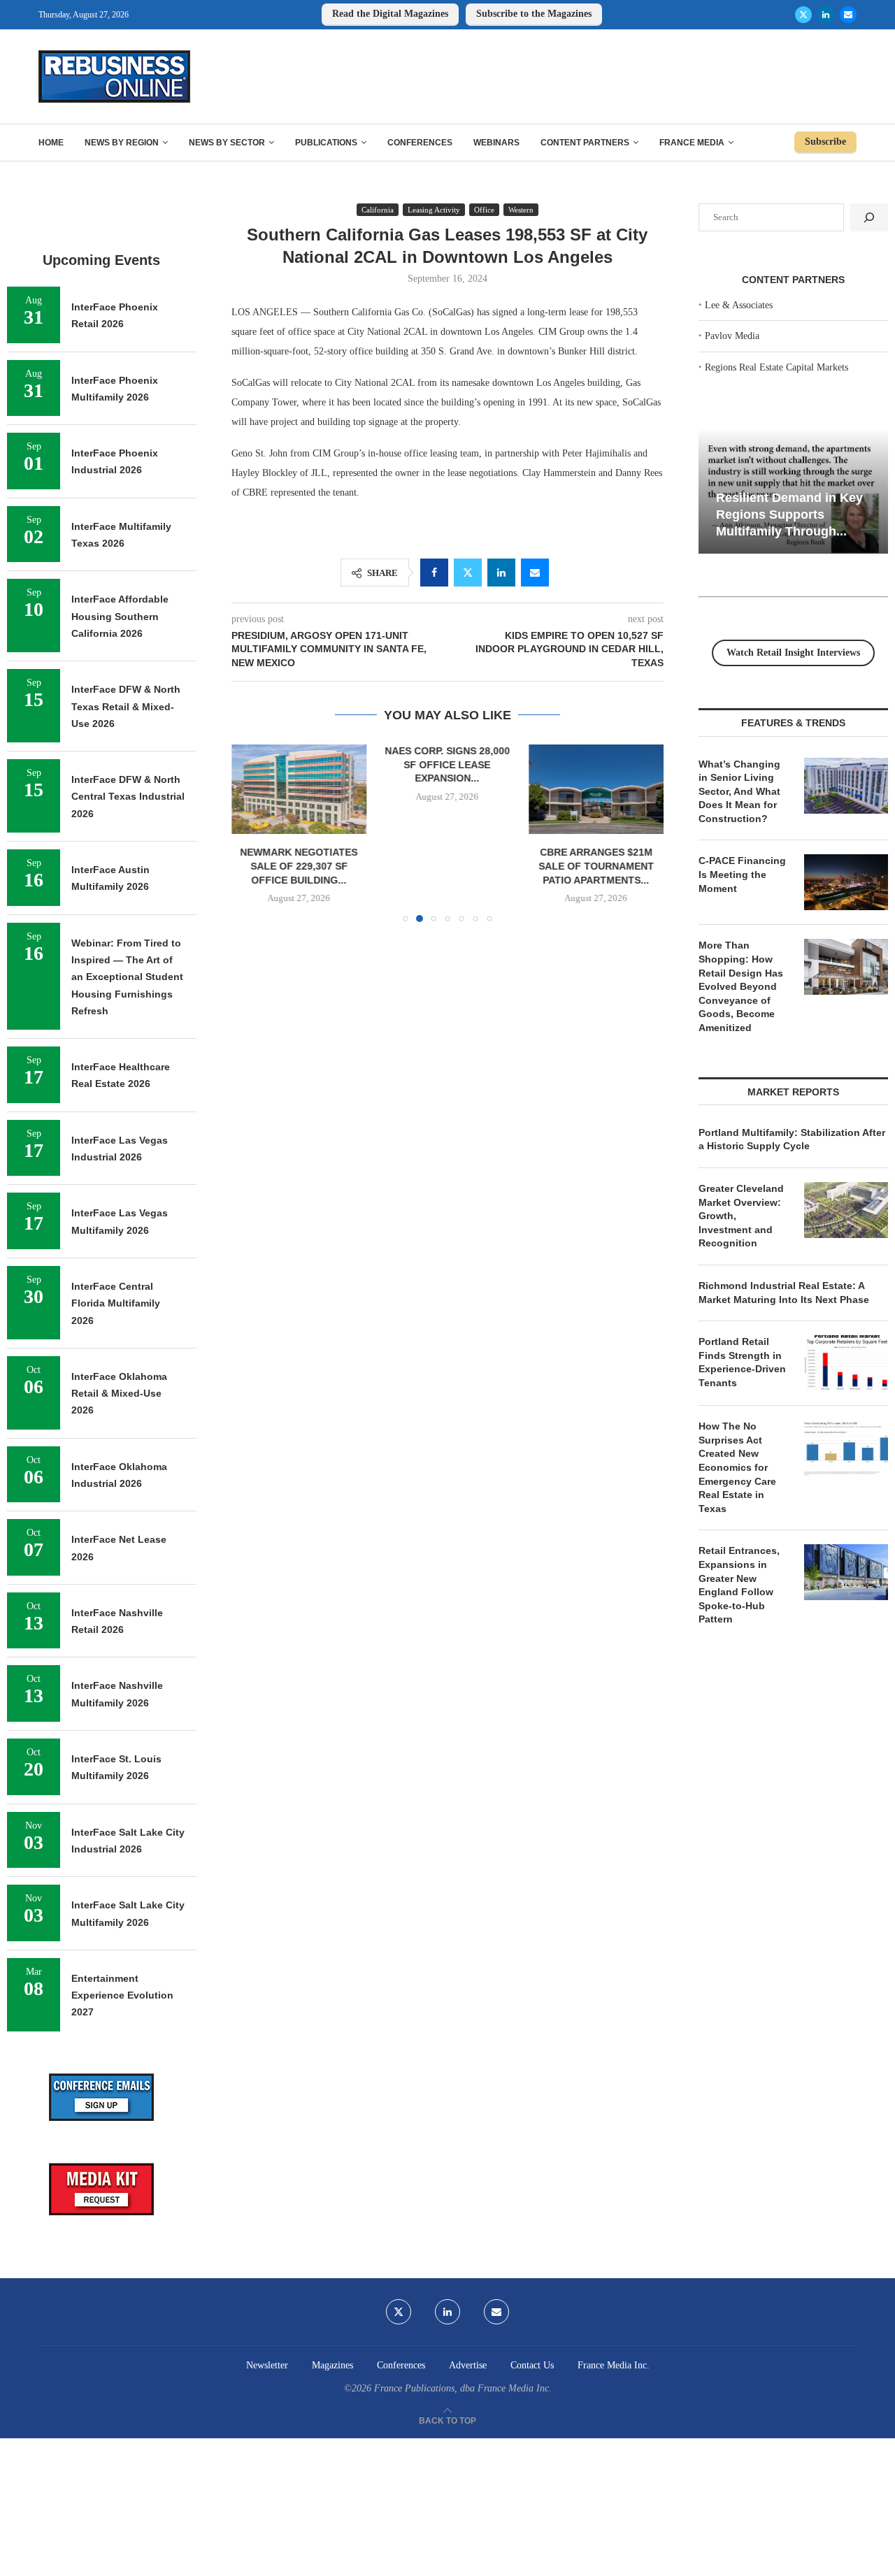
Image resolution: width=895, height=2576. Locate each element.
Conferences (420, 143)
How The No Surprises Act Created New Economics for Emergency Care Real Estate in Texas (737, 1467)
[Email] (848, 15)
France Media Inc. (614, 2365)
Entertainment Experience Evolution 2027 (122, 1995)
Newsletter (267, 2365)
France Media (692, 143)
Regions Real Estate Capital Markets (776, 367)
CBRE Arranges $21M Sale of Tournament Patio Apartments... (490, 866)
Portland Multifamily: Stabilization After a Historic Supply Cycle (792, 1139)
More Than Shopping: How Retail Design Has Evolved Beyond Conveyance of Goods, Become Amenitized (741, 986)
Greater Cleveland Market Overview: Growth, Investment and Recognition (741, 1216)
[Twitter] (803, 15)
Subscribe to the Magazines (534, 14)
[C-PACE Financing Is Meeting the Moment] (846, 882)
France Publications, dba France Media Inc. (463, 2388)
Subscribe (825, 142)
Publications (326, 143)
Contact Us (532, 2365)
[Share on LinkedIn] (501, 573)
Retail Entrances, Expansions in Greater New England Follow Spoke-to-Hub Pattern (739, 1585)
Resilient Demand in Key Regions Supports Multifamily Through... (789, 514)
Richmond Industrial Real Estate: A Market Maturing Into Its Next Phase (784, 1293)
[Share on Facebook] (434, 573)
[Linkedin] (826, 15)
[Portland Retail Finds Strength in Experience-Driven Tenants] (846, 1363)
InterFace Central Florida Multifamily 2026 (116, 1303)
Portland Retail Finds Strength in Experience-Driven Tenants (742, 1362)
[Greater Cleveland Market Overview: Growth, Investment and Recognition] (846, 1210)
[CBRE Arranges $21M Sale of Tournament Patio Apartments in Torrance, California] (490, 789)
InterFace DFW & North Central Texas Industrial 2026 (128, 797)
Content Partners (585, 143)
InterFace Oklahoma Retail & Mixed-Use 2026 (119, 1394)
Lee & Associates (739, 305)
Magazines (332, 2365)
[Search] (869, 217)
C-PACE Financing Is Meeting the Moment (742, 874)
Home (51, 143)
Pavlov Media (732, 336)
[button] (250, 833)
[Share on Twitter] (468, 573)
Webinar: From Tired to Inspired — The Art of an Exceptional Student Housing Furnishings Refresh (127, 977)
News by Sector (227, 143)
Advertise (468, 2365)
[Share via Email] (535, 573)
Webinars (496, 143)
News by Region (122, 143)
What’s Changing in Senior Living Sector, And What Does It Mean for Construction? (739, 791)
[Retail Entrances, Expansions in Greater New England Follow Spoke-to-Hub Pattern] (846, 1572)
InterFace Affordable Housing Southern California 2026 (120, 616)
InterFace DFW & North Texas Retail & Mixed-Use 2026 (126, 706)
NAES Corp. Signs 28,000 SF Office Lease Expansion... (323, 764)
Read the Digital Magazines (390, 14)
